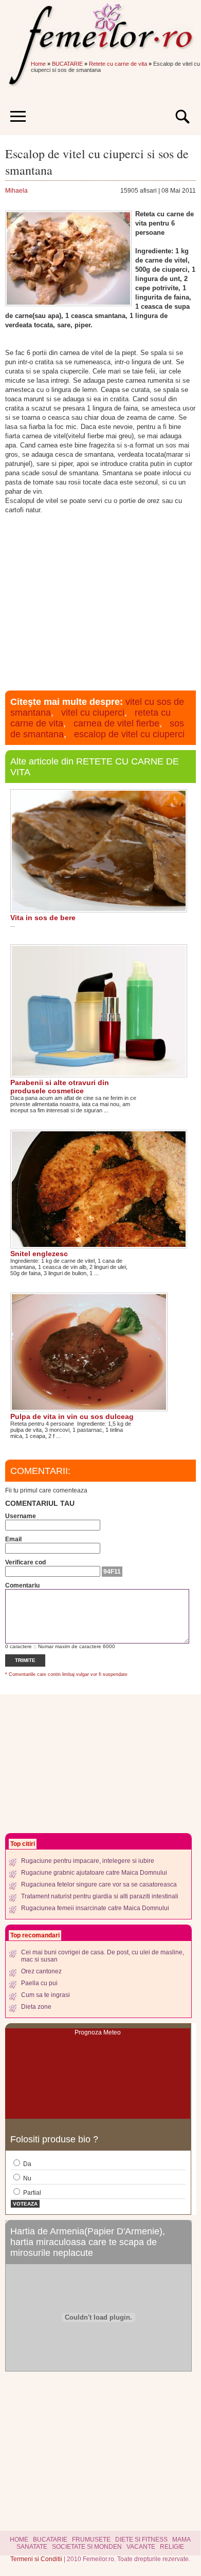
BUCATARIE (67, 64)
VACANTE (141, 2547)
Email (13, 1539)
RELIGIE (172, 2547)
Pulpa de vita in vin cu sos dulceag (72, 1416)
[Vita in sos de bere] (99, 909)
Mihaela (16, 191)
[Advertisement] (100, 601)
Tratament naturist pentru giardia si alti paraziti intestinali (100, 1896)
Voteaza (25, 2204)
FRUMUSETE (91, 2540)
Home (38, 64)
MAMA (181, 2540)
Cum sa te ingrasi (45, 1995)
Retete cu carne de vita (118, 64)
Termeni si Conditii (37, 2559)
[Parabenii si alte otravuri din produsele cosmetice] (99, 1074)
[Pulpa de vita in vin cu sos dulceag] (89, 1408)
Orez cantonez (41, 1971)
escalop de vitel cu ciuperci (129, 734)
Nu (26, 2178)
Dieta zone (36, 2007)
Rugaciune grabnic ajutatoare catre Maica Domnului (94, 1873)
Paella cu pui (39, 1983)
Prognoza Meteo (98, 2032)
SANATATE (32, 2547)
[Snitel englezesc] (99, 1245)
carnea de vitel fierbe (116, 723)
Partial (31, 2193)
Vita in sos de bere (43, 918)
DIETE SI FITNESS (141, 2540)
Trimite (25, 1660)
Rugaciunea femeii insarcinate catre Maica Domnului (95, 1908)
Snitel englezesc (39, 1254)
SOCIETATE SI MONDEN (87, 2547)
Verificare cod (25, 1562)
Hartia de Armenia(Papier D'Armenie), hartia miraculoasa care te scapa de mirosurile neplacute (88, 2242)
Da (26, 2164)
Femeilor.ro (100, 28)
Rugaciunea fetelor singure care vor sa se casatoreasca (99, 1884)
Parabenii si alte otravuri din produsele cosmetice (60, 1087)
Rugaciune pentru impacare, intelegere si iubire (88, 1861)
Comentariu (22, 1585)
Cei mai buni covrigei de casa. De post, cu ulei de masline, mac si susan (103, 1956)
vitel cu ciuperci (93, 713)
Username (21, 1516)
